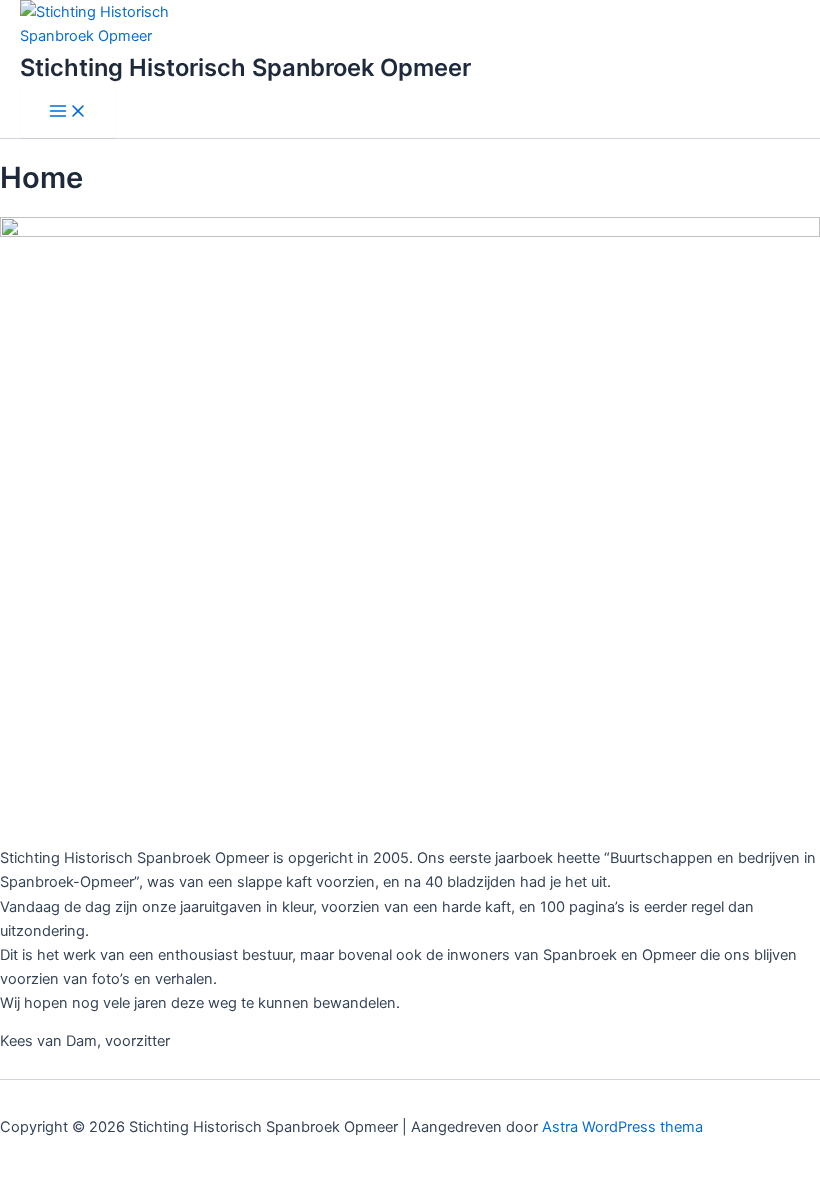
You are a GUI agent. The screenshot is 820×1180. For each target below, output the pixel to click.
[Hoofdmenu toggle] (68, 112)
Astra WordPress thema (622, 1127)
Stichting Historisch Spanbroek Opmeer (245, 67)
